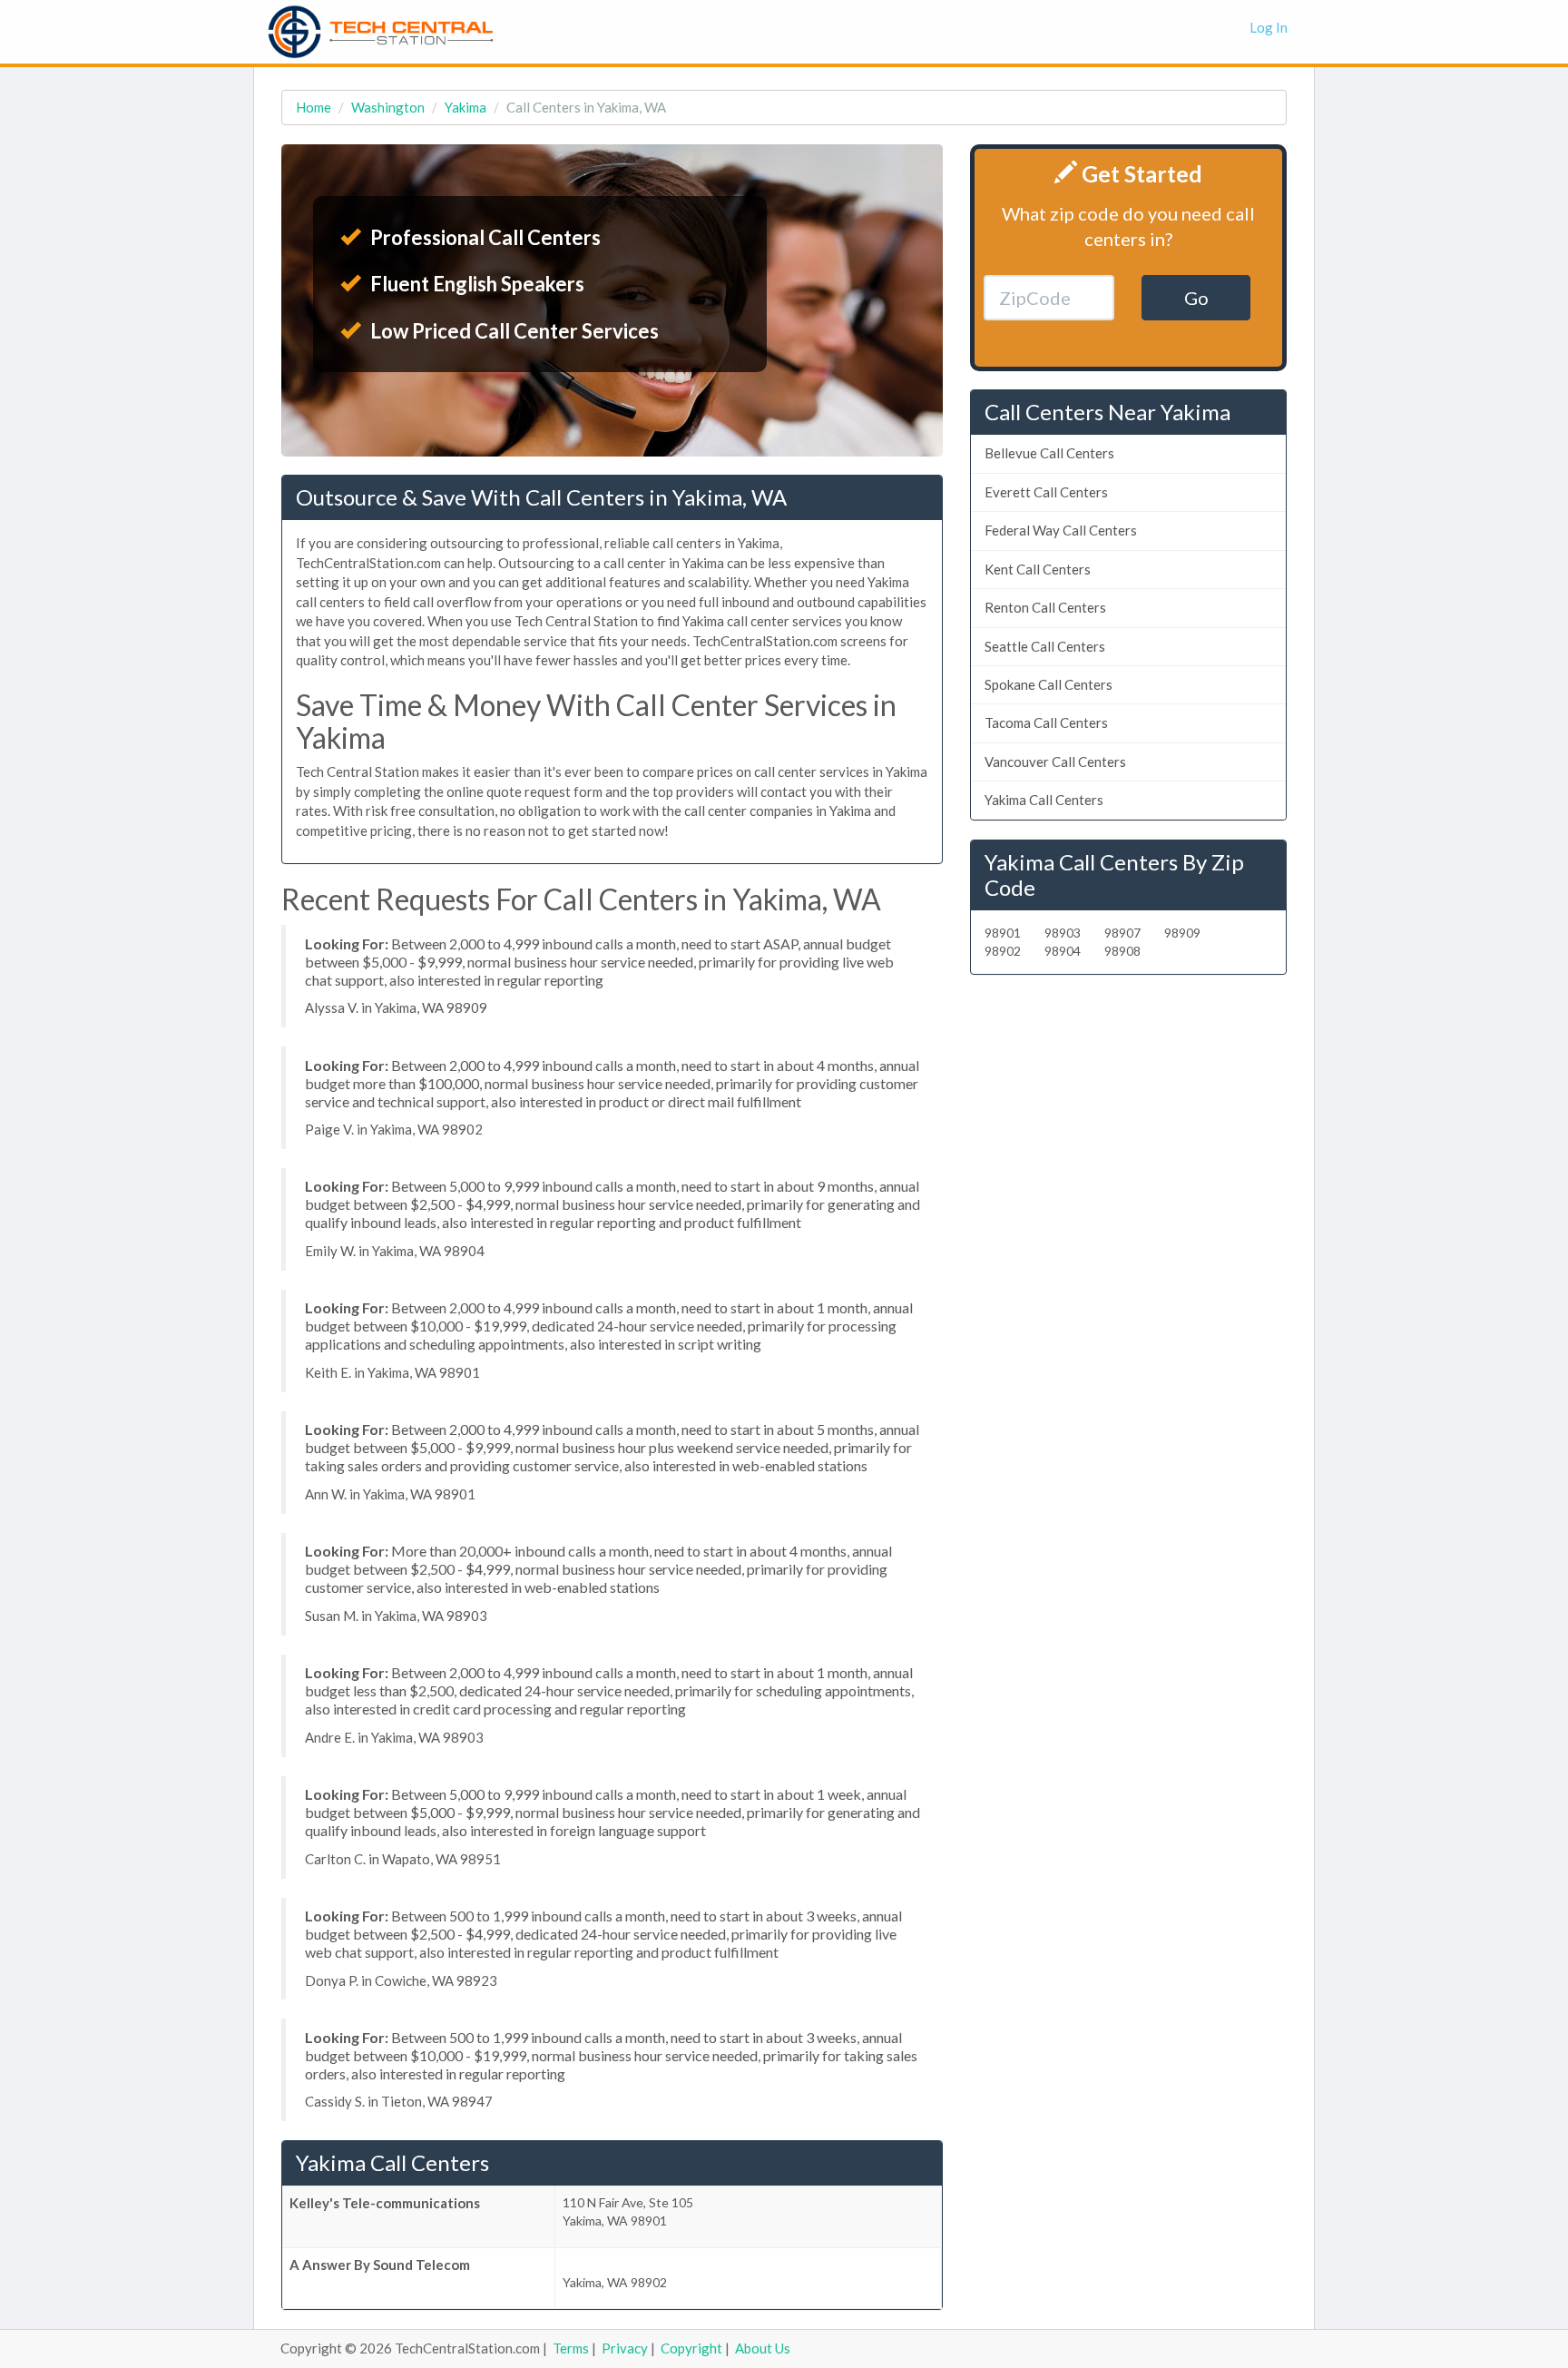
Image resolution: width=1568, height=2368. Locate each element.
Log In (1269, 27)
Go (1196, 298)
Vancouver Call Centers (1055, 761)
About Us (763, 2348)
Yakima (465, 107)
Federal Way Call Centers (1061, 530)
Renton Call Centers (1045, 607)
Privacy (625, 2348)
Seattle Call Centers (1045, 646)
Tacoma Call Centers (1046, 722)
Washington (388, 107)
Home (314, 107)
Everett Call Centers (1046, 492)
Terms (571, 2348)
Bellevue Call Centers (1049, 453)
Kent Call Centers (1038, 569)
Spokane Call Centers (1049, 684)
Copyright (691, 2348)
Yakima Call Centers (1044, 800)
